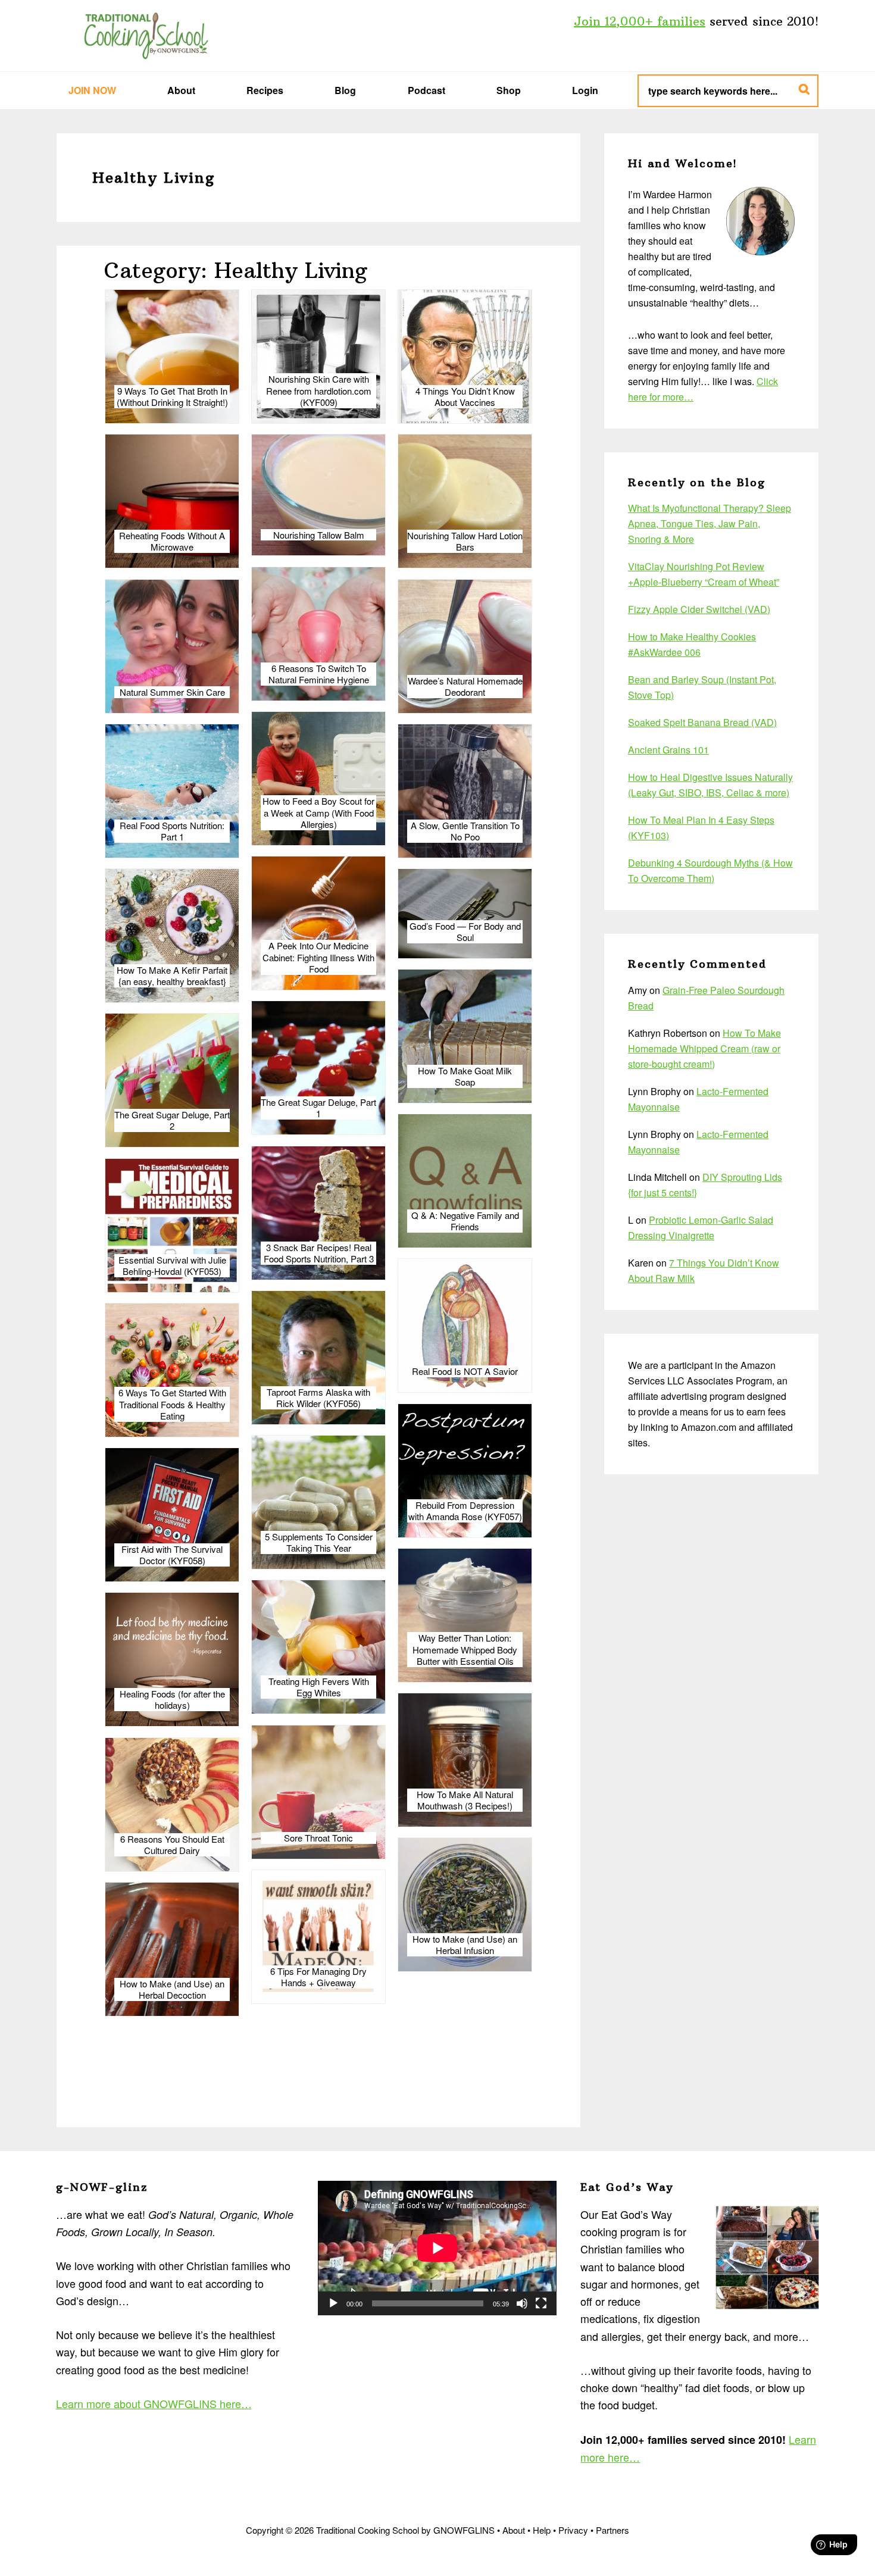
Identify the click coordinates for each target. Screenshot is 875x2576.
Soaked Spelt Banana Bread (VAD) (702, 722)
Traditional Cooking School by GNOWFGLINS (146, 36)
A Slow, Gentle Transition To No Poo (465, 831)
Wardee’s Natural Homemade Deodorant (465, 687)
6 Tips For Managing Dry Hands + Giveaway (318, 1977)
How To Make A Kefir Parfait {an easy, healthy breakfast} (172, 976)
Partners (612, 2530)
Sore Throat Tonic (318, 1838)
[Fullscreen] (541, 2303)
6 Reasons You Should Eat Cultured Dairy (172, 1845)
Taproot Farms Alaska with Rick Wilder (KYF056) (318, 1398)
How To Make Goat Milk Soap (465, 1076)
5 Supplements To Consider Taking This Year (319, 1542)
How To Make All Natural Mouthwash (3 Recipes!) (465, 1800)
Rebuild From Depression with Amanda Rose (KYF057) (465, 1511)
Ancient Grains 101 (668, 750)
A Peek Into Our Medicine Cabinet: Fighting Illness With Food (318, 957)
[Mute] (522, 2303)
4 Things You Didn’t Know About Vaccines (465, 397)
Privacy (573, 2530)
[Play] (333, 2303)
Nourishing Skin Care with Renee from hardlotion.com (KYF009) (319, 391)
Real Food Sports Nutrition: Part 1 (172, 831)
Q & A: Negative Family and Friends (465, 1221)
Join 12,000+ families (640, 21)
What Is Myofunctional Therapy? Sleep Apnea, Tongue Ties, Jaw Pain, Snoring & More (710, 523)
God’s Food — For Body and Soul (465, 932)
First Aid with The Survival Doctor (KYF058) (172, 1555)
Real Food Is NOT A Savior (465, 1371)
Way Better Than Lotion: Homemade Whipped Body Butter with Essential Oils (465, 1650)
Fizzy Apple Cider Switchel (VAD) (699, 609)
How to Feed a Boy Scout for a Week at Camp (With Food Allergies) (318, 813)
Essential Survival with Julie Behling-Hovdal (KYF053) (172, 1266)
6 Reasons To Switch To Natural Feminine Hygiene (319, 674)
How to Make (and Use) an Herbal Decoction (172, 1989)
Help (542, 2530)
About (514, 2530)
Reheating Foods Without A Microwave (172, 541)
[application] (437, 2248)
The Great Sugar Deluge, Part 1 (318, 1108)
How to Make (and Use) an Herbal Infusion (465, 1945)
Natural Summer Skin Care (172, 692)
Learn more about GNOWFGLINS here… (154, 2403)
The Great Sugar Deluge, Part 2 (172, 1120)
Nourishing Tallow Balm (319, 535)
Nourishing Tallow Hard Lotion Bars (465, 541)
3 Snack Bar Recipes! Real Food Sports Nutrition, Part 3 (319, 1253)
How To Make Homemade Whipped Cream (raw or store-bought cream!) (704, 1048)
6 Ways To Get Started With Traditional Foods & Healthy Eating (172, 1404)
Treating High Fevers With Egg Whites (319, 1687)
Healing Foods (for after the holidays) (172, 1700)
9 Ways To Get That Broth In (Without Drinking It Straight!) (172, 397)
